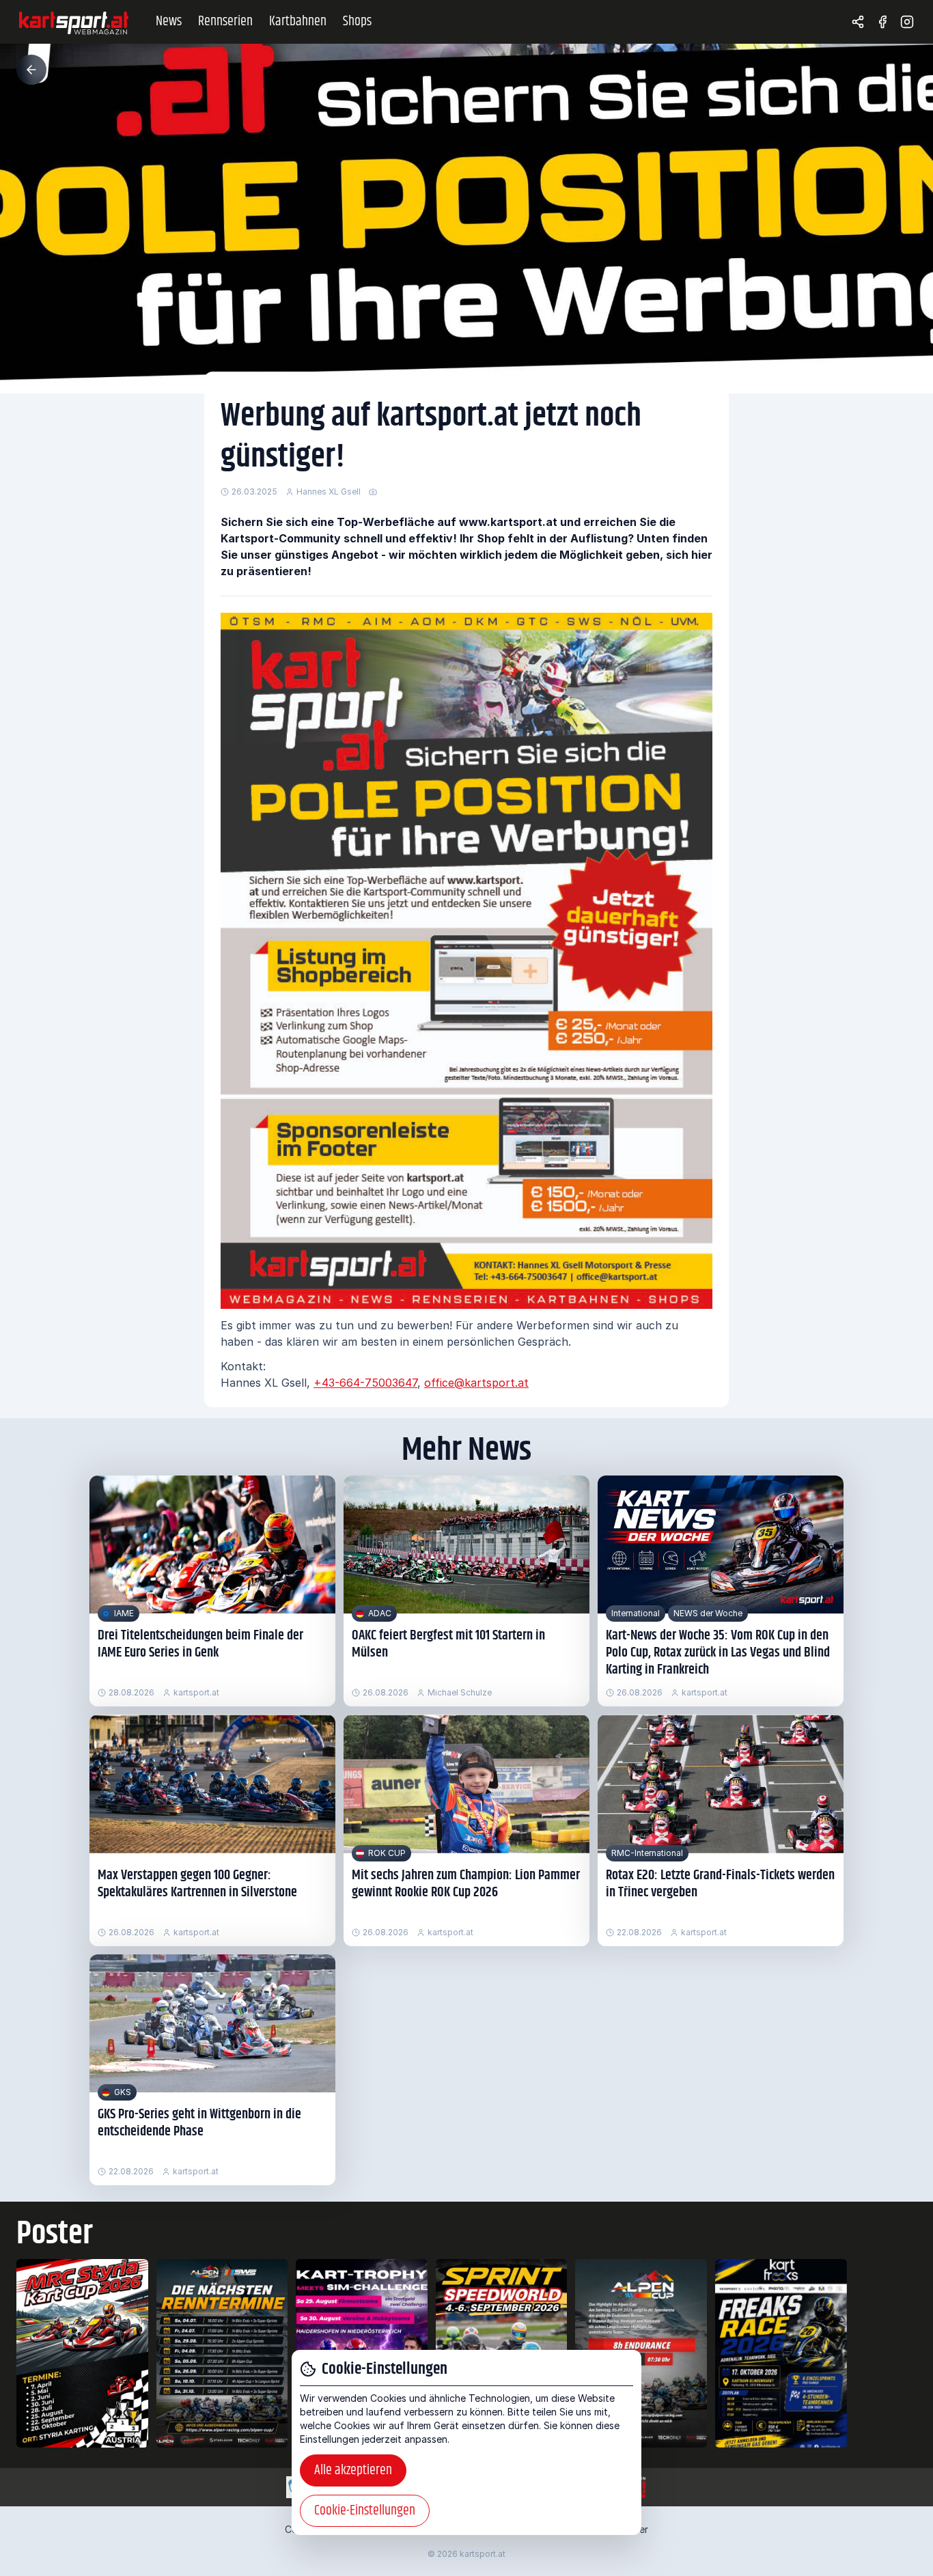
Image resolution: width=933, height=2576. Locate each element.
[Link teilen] (858, 22)
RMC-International (647, 1853)
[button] (31, 70)
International (636, 1613)
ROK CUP (387, 1853)
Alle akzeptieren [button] (353, 2470)
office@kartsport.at (476, 1383)
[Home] (74, 22)
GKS (123, 2092)
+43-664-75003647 (365, 1383)
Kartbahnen (298, 22)
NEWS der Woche (708, 1613)
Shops (357, 22)
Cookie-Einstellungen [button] (365, 2511)
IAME (124, 1613)
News (169, 22)
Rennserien (225, 22)
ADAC (380, 1613)
